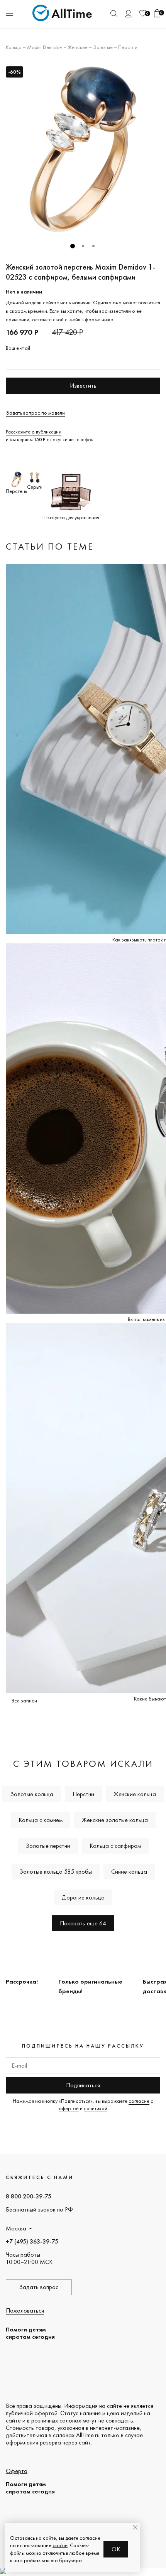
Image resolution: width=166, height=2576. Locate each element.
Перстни (128, 47)
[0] (143, 13)
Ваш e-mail (18, 348)
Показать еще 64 (83, 1923)
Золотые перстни (48, 1846)
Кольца (14, 47)
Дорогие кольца (83, 1897)
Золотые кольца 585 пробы (56, 1872)
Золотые (103, 47)
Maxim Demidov (45, 47)
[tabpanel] (83, 149)
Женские (78, 47)
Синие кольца (129, 1872)
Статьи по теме (50, 546)
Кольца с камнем (41, 1820)
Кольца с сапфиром (115, 1846)
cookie (60, 2545)
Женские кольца (135, 1794)
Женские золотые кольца (115, 1820)
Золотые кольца (32, 1794)
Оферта (17, 2471)
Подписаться (83, 2085)
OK (116, 2549)
